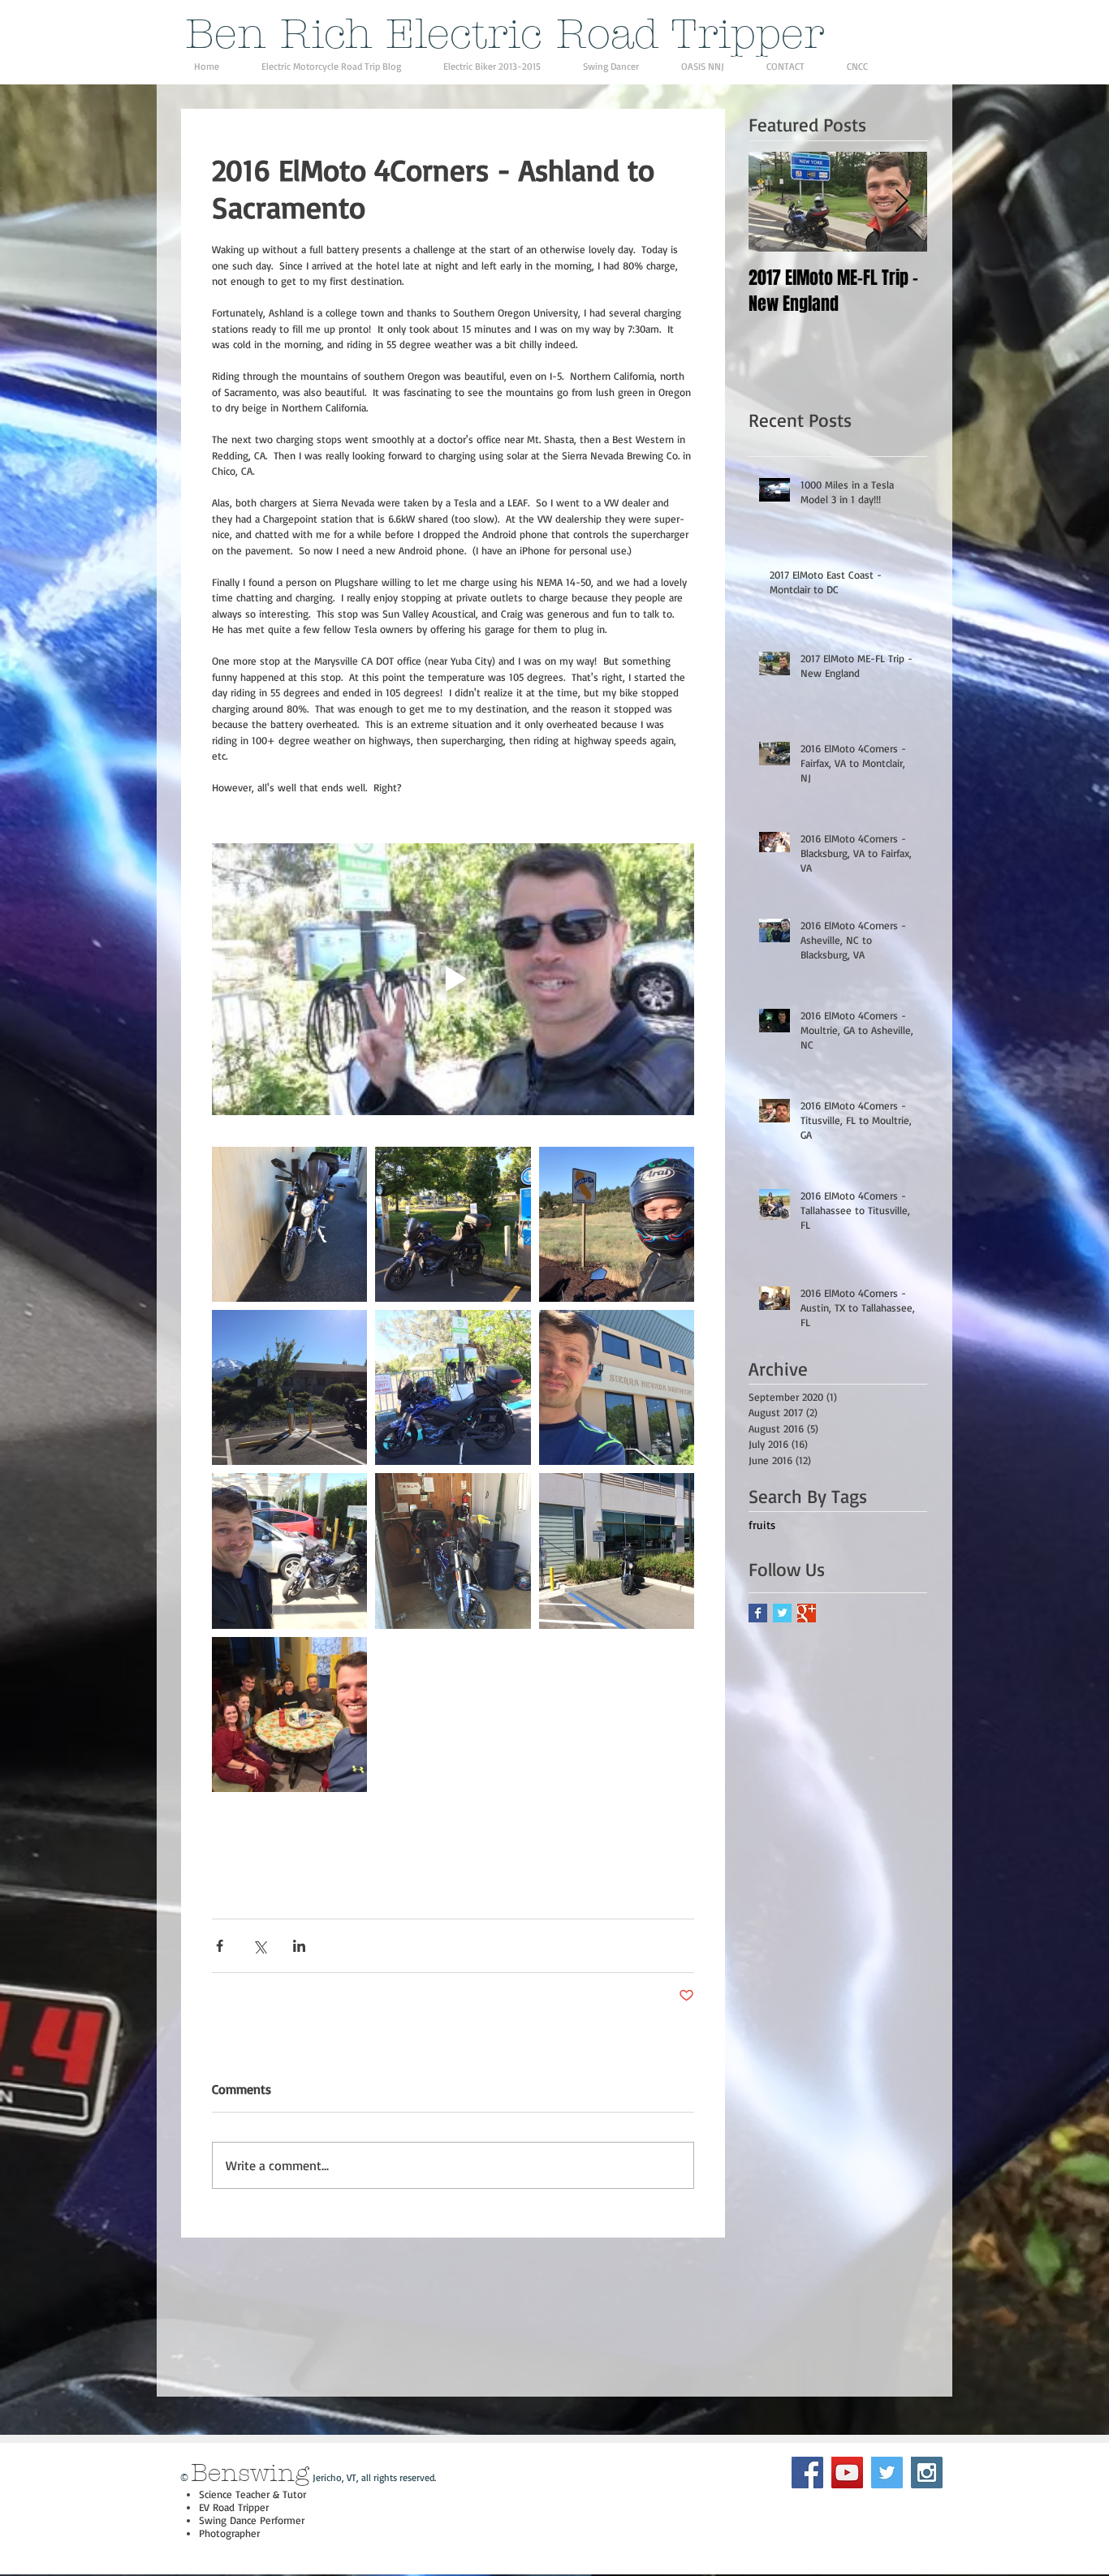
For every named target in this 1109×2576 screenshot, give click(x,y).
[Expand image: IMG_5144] (453, 1551)
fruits (762, 1525)
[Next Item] (901, 202)
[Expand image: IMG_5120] (617, 1224)
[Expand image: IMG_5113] (289, 1224)
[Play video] (453, 979)
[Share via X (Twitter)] (259, 1946)
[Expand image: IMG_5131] (617, 1387)
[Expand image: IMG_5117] (453, 1224)
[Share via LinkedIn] (299, 1946)
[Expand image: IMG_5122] (289, 1387)
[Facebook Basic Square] (758, 1613)
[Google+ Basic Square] (807, 1613)
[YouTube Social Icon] (847, 2473)
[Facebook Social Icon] (807, 2473)
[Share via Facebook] (220, 1946)
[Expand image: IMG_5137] (289, 1551)
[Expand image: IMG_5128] (453, 1387)
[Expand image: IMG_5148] (617, 1551)
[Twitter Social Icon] (887, 2473)
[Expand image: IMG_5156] (289, 1714)
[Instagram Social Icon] (927, 2473)
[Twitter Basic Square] (782, 1613)
